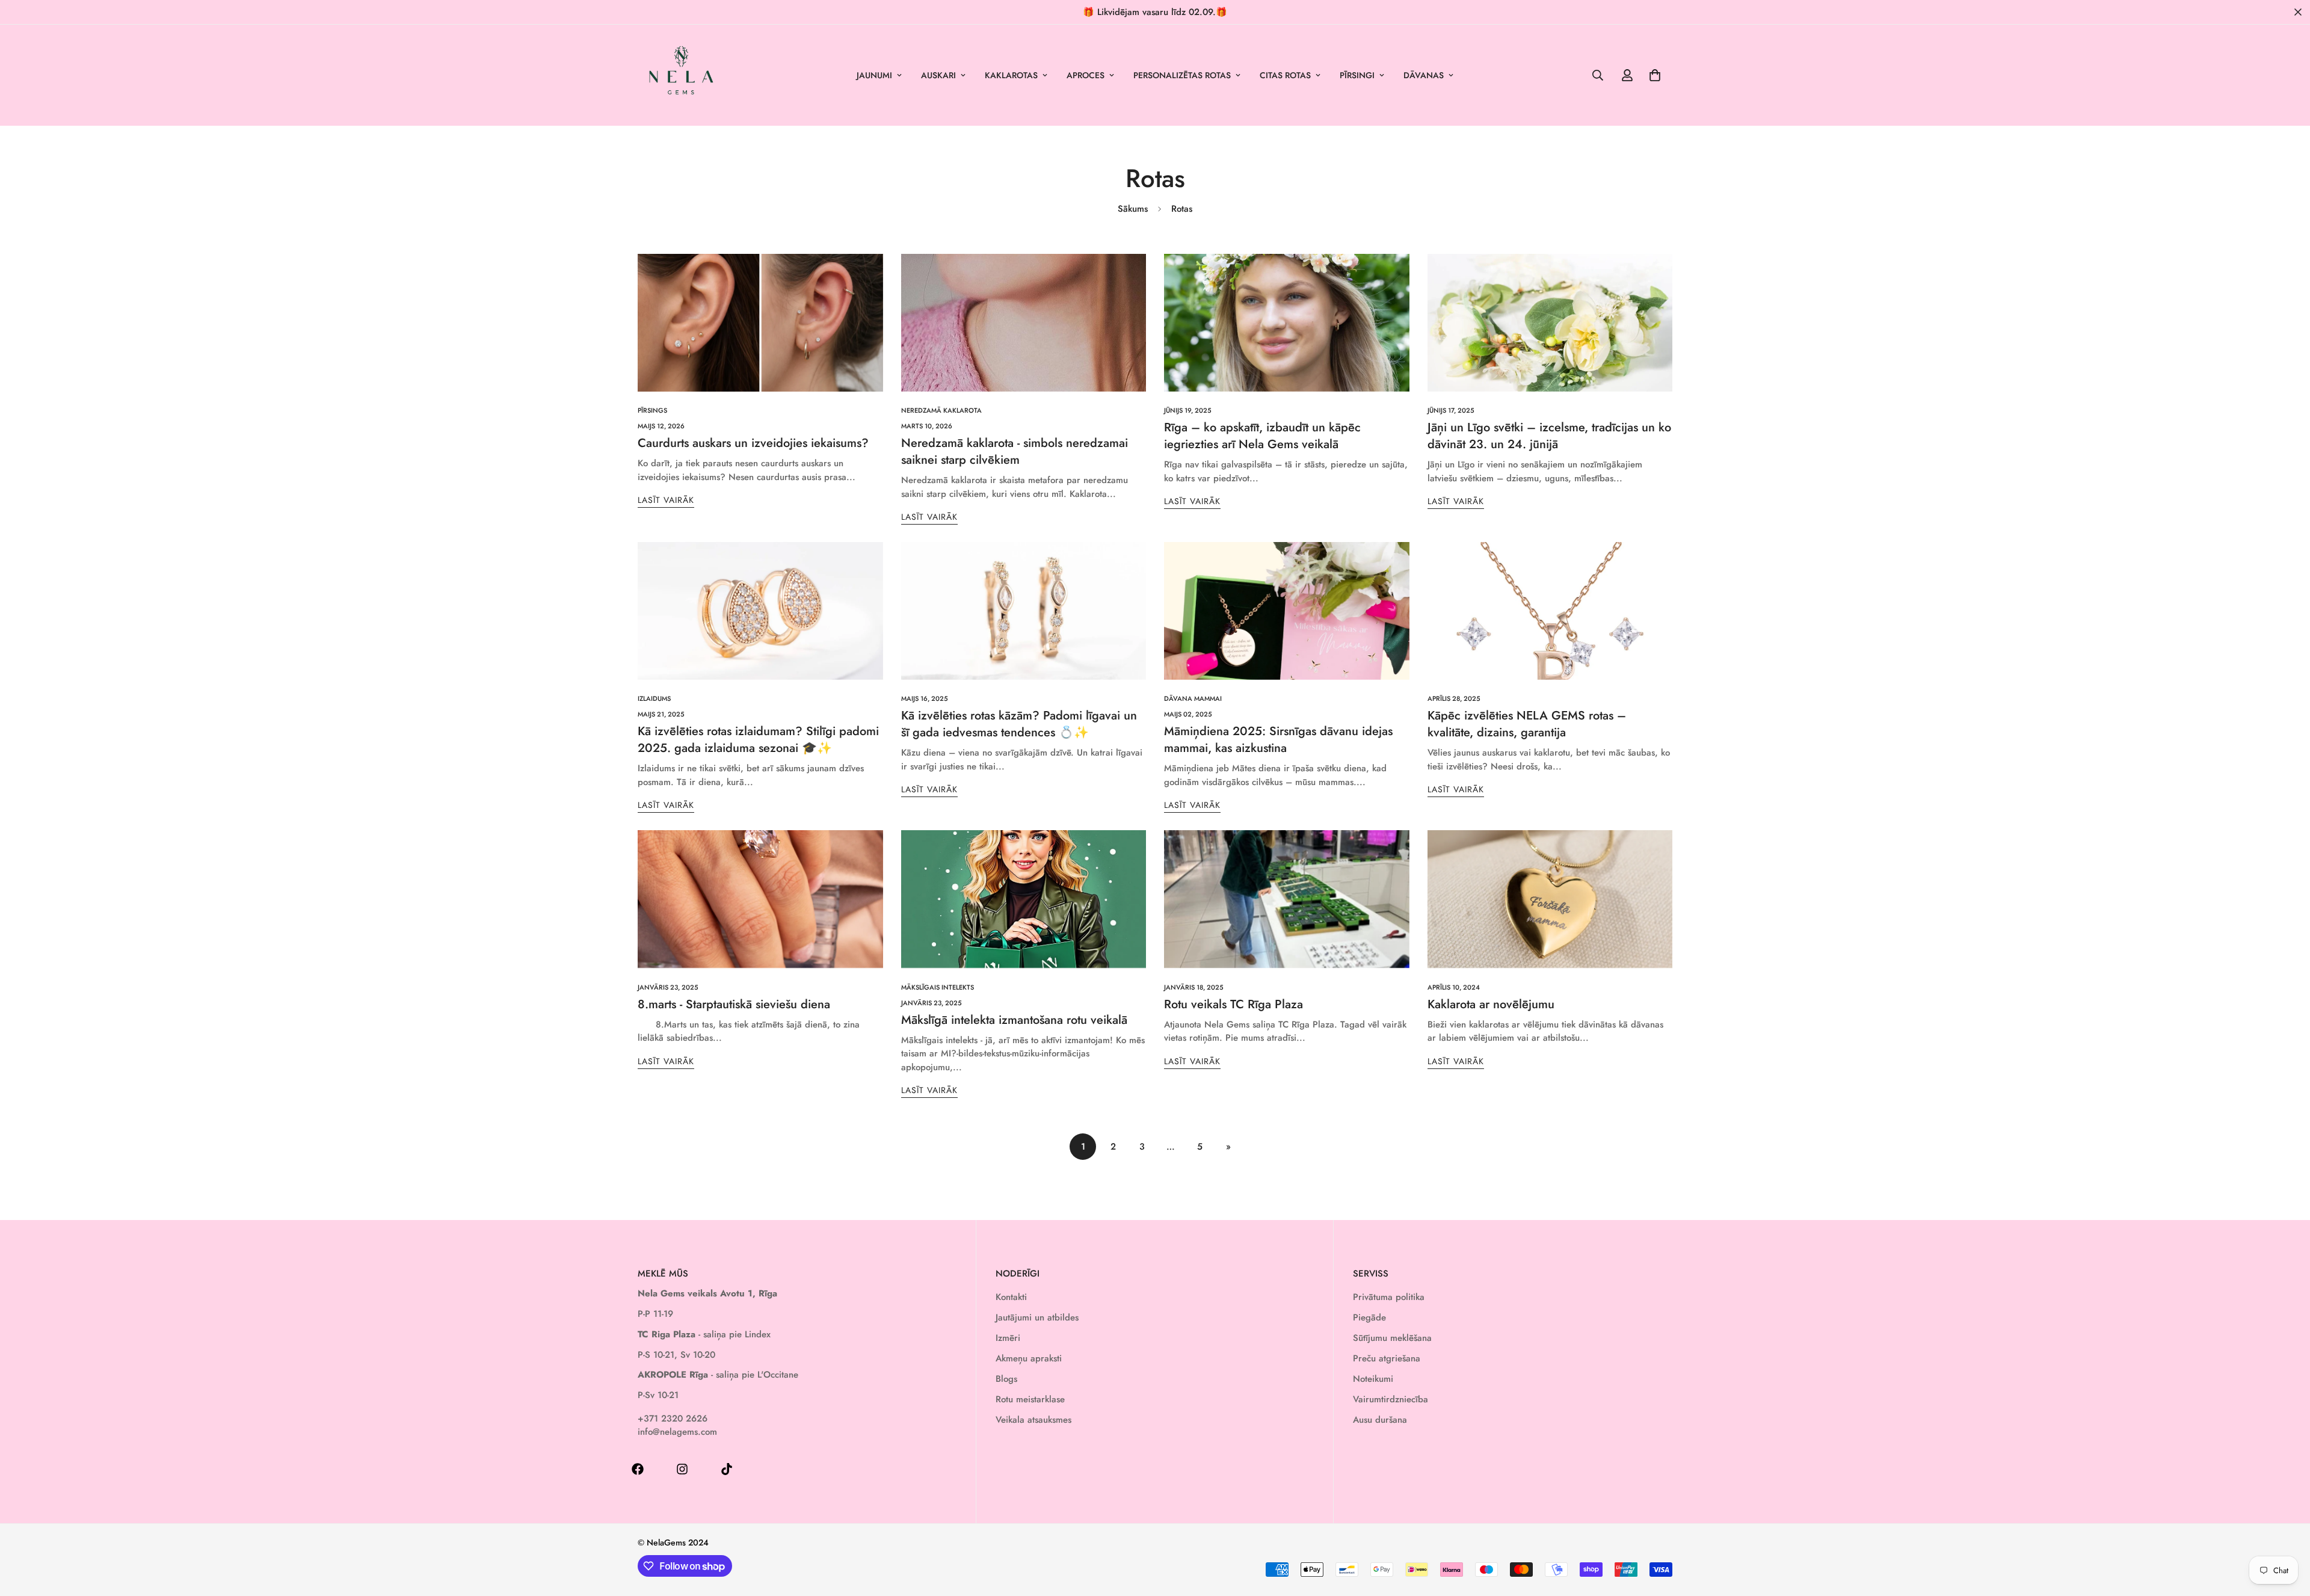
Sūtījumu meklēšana (1392, 1338)
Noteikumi (1373, 1379)
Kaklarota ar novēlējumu (1491, 1004)
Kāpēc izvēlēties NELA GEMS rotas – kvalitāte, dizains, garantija (1527, 724)
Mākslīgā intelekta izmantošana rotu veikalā (1014, 1020)
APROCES (1086, 75)
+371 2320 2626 (673, 1419)
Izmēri (1008, 1338)
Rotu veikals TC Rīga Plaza (1234, 1004)
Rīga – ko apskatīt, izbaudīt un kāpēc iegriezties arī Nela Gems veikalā (1262, 436)
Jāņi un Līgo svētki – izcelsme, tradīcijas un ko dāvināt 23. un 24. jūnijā (1549, 436)
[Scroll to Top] (2287, 1530)
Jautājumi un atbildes (1037, 1317)
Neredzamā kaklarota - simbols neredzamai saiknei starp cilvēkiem (1015, 451)
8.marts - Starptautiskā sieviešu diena (734, 1004)
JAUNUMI (874, 75)
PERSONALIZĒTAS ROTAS (1182, 75)
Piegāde (1369, 1317)
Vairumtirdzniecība (1391, 1399)
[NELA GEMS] (681, 75)
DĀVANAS (1424, 75)
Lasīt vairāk (666, 500)
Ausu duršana (1380, 1420)
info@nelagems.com (677, 1432)
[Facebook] (638, 1469)
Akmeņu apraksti (1029, 1358)
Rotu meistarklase (1030, 1399)
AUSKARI (938, 75)
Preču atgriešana (1387, 1358)
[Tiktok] (727, 1469)
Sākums (1133, 209)
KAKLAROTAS (1011, 75)
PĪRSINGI (1357, 75)
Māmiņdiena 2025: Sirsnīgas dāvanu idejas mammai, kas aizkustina (1278, 740)
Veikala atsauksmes (1033, 1420)
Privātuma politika (1389, 1297)
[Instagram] (682, 1469)
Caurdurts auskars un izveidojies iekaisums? (753, 443)
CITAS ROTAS (1285, 75)
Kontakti (1011, 1297)
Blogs (1006, 1379)
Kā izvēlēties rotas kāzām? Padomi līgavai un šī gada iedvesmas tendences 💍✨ (1019, 724)
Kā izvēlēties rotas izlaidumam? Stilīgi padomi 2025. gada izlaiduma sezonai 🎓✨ (758, 740)
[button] (1655, 75)
